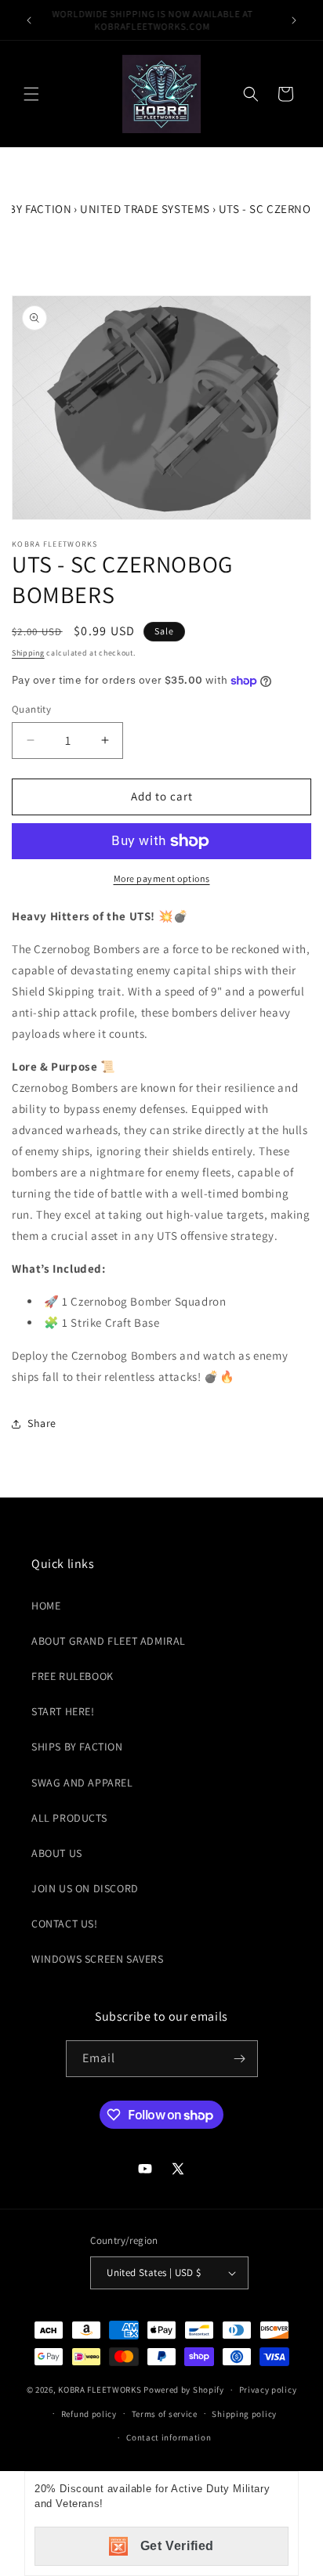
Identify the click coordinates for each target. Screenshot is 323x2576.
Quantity (31, 709)
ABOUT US (57, 1853)
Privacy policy (268, 2390)
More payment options (162, 878)
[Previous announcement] (29, 20)
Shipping (28, 653)
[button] (31, 94)
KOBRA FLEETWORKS (100, 2390)
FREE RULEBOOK (73, 1676)
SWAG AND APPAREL (82, 1783)
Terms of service (165, 2414)
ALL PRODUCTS (69, 1818)
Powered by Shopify (184, 2390)
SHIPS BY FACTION (77, 1747)
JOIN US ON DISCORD (85, 1888)
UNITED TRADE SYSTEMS (145, 209)
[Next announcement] (294, 20)
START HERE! (63, 1711)
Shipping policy (244, 2414)
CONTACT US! (65, 1924)
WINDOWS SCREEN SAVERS (98, 1959)
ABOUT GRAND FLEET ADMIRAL (109, 1641)
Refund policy (89, 2414)
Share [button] (42, 1423)
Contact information (169, 2437)
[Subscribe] (240, 2059)
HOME (46, 1606)
